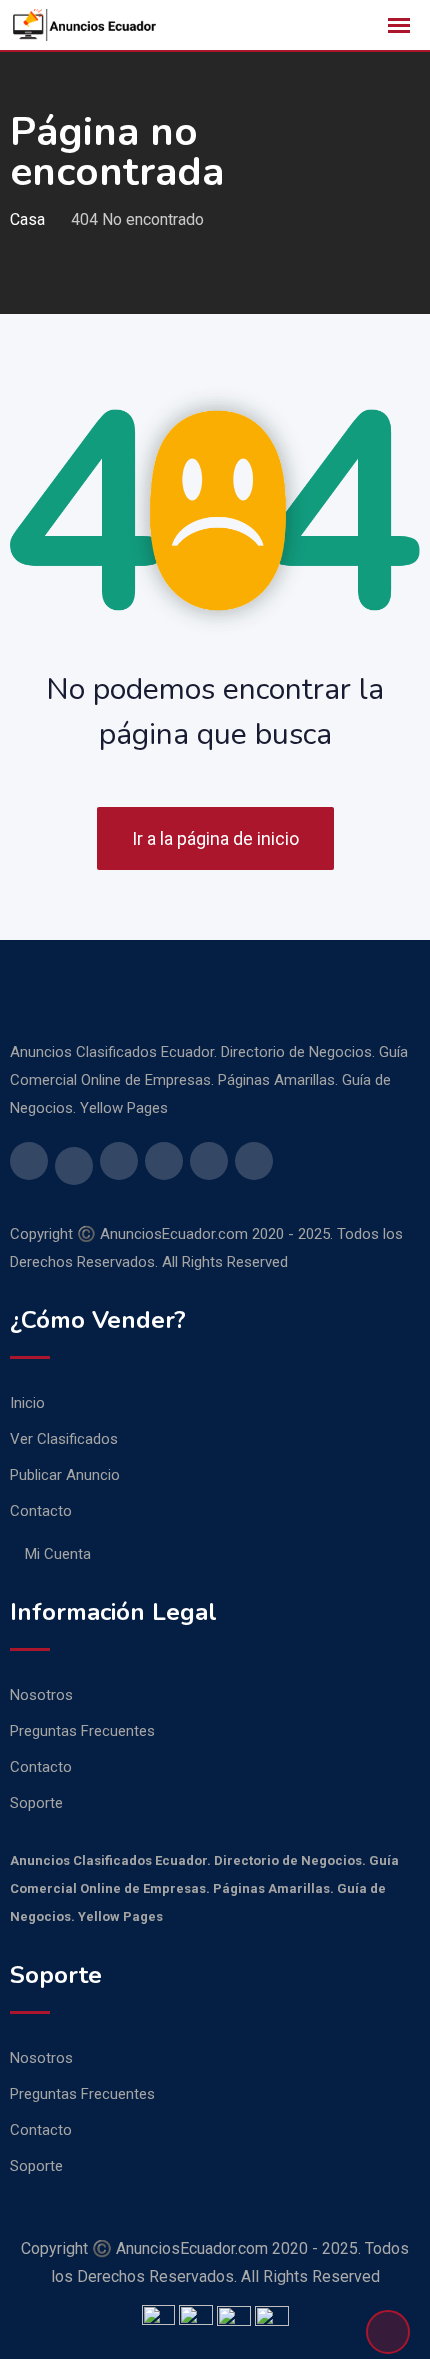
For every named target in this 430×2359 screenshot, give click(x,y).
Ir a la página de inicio (215, 838)
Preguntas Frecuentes (82, 1731)
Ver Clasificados (64, 1439)
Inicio (27, 1403)
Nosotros (41, 1695)
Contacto (41, 1511)
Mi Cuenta (58, 1554)
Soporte (36, 1803)
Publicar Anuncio (65, 1475)
